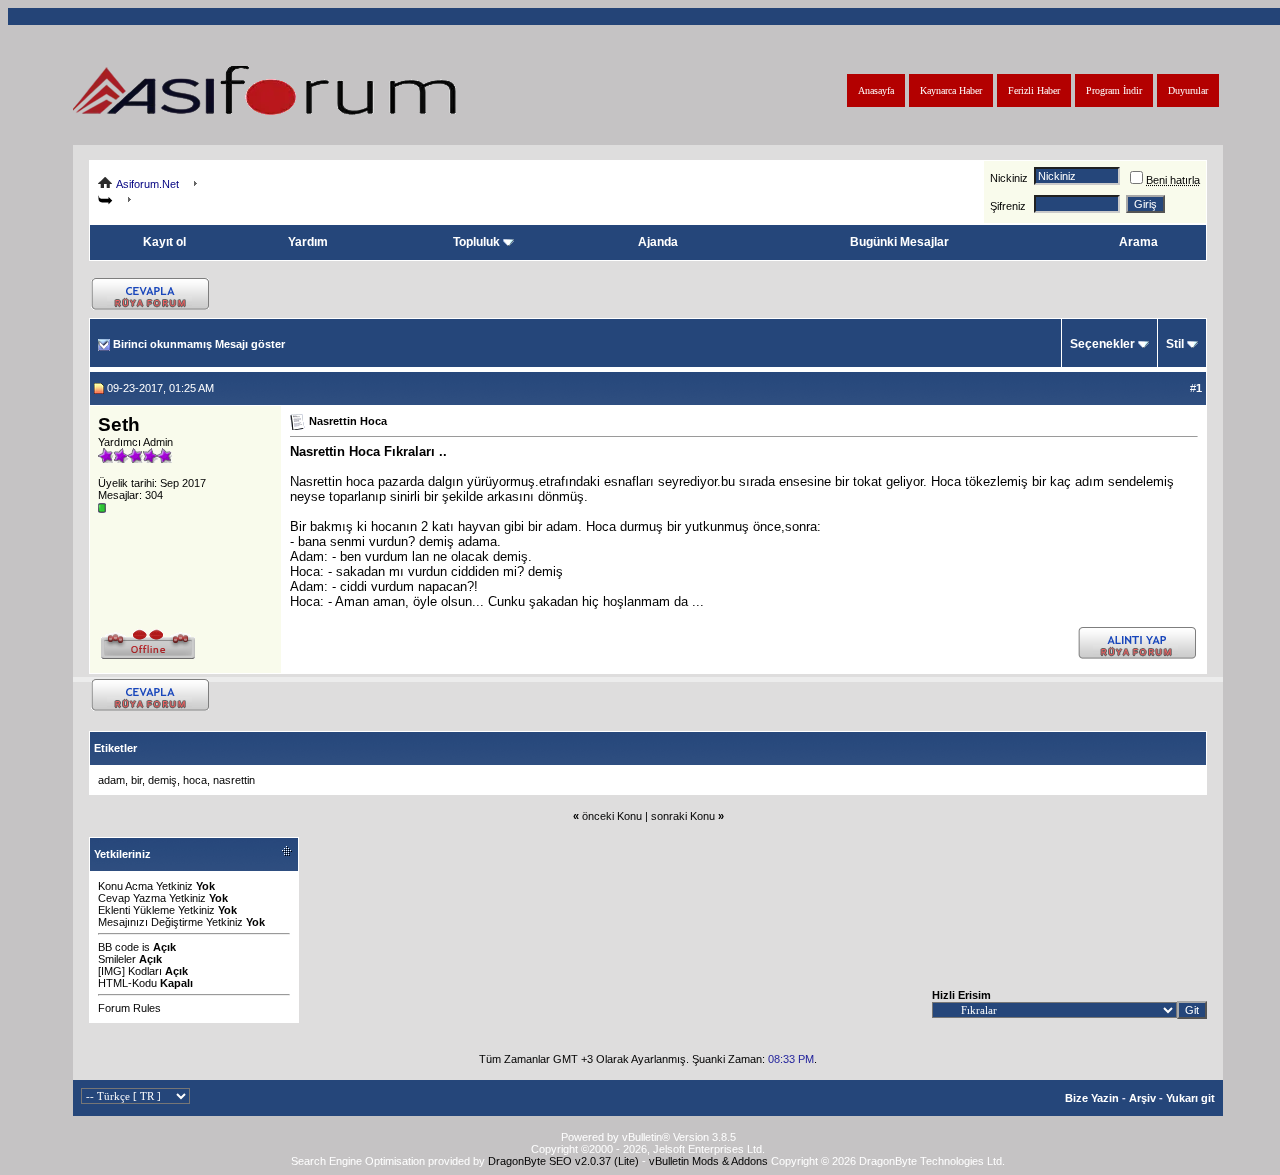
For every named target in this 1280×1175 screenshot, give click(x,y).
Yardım (308, 242)
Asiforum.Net (147, 184)
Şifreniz (1008, 206)
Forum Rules (129, 1008)
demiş (162, 780)
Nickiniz (1009, 178)
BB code (118, 947)
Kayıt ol (164, 242)
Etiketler (115, 748)
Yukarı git (1190, 1098)
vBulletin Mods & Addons (708, 1161)
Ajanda (658, 242)
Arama (1138, 242)
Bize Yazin (1092, 1098)
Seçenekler (1102, 344)
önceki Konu (612, 816)
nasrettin (234, 780)
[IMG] (111, 971)
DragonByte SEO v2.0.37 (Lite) (563, 1161)
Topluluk (476, 242)
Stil (1175, 344)
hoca (195, 780)
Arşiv (1142, 1098)
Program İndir (1114, 90)
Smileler (117, 959)
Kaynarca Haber (951, 90)
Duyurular (1188, 90)
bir (136, 780)
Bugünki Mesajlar (899, 242)
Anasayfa (876, 90)
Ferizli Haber (1034, 90)
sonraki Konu (683, 816)
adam (111, 780)
